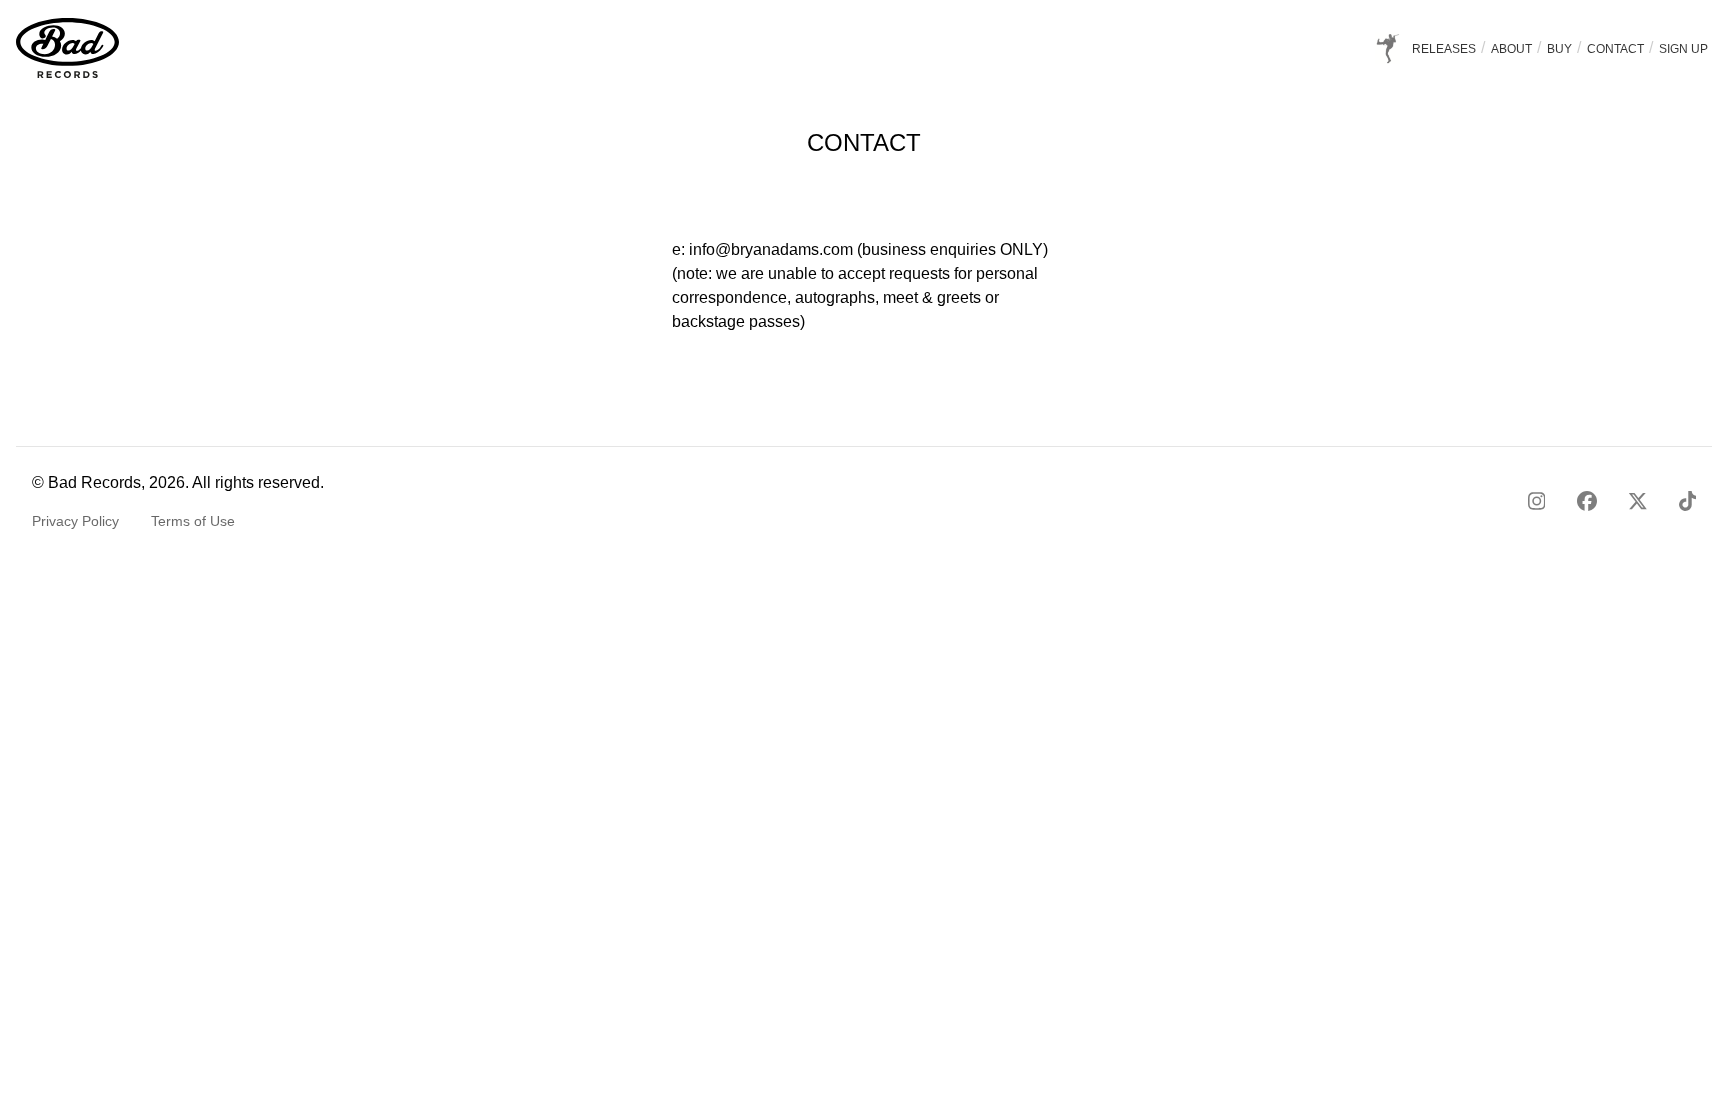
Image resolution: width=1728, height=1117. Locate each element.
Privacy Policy (75, 521)
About (1513, 49)
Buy (1561, 49)
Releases (1445, 49)
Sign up (1683, 49)
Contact (1617, 49)
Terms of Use (193, 521)
